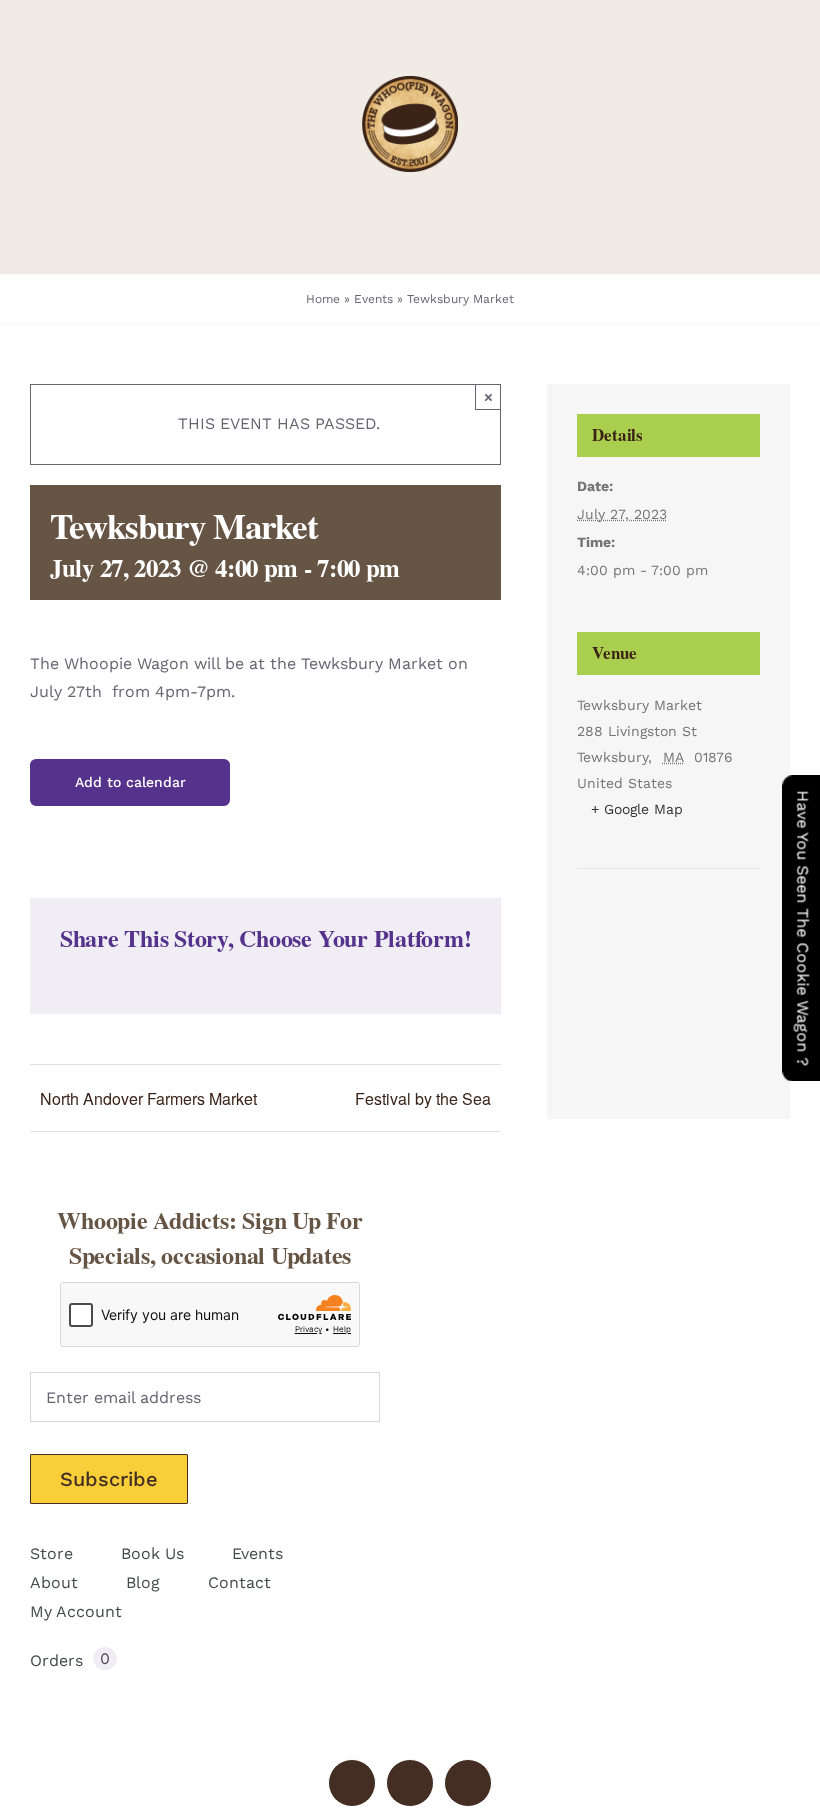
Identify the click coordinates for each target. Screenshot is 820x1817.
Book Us (152, 1553)
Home (323, 299)
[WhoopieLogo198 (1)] (410, 83)
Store (51, 1553)
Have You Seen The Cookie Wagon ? (802, 928)
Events (373, 299)
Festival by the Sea (423, 1098)
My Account (76, 1611)
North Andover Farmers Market (148, 1098)
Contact (239, 1582)
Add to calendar (130, 782)
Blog (143, 1582)
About (54, 1582)
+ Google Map (637, 809)
